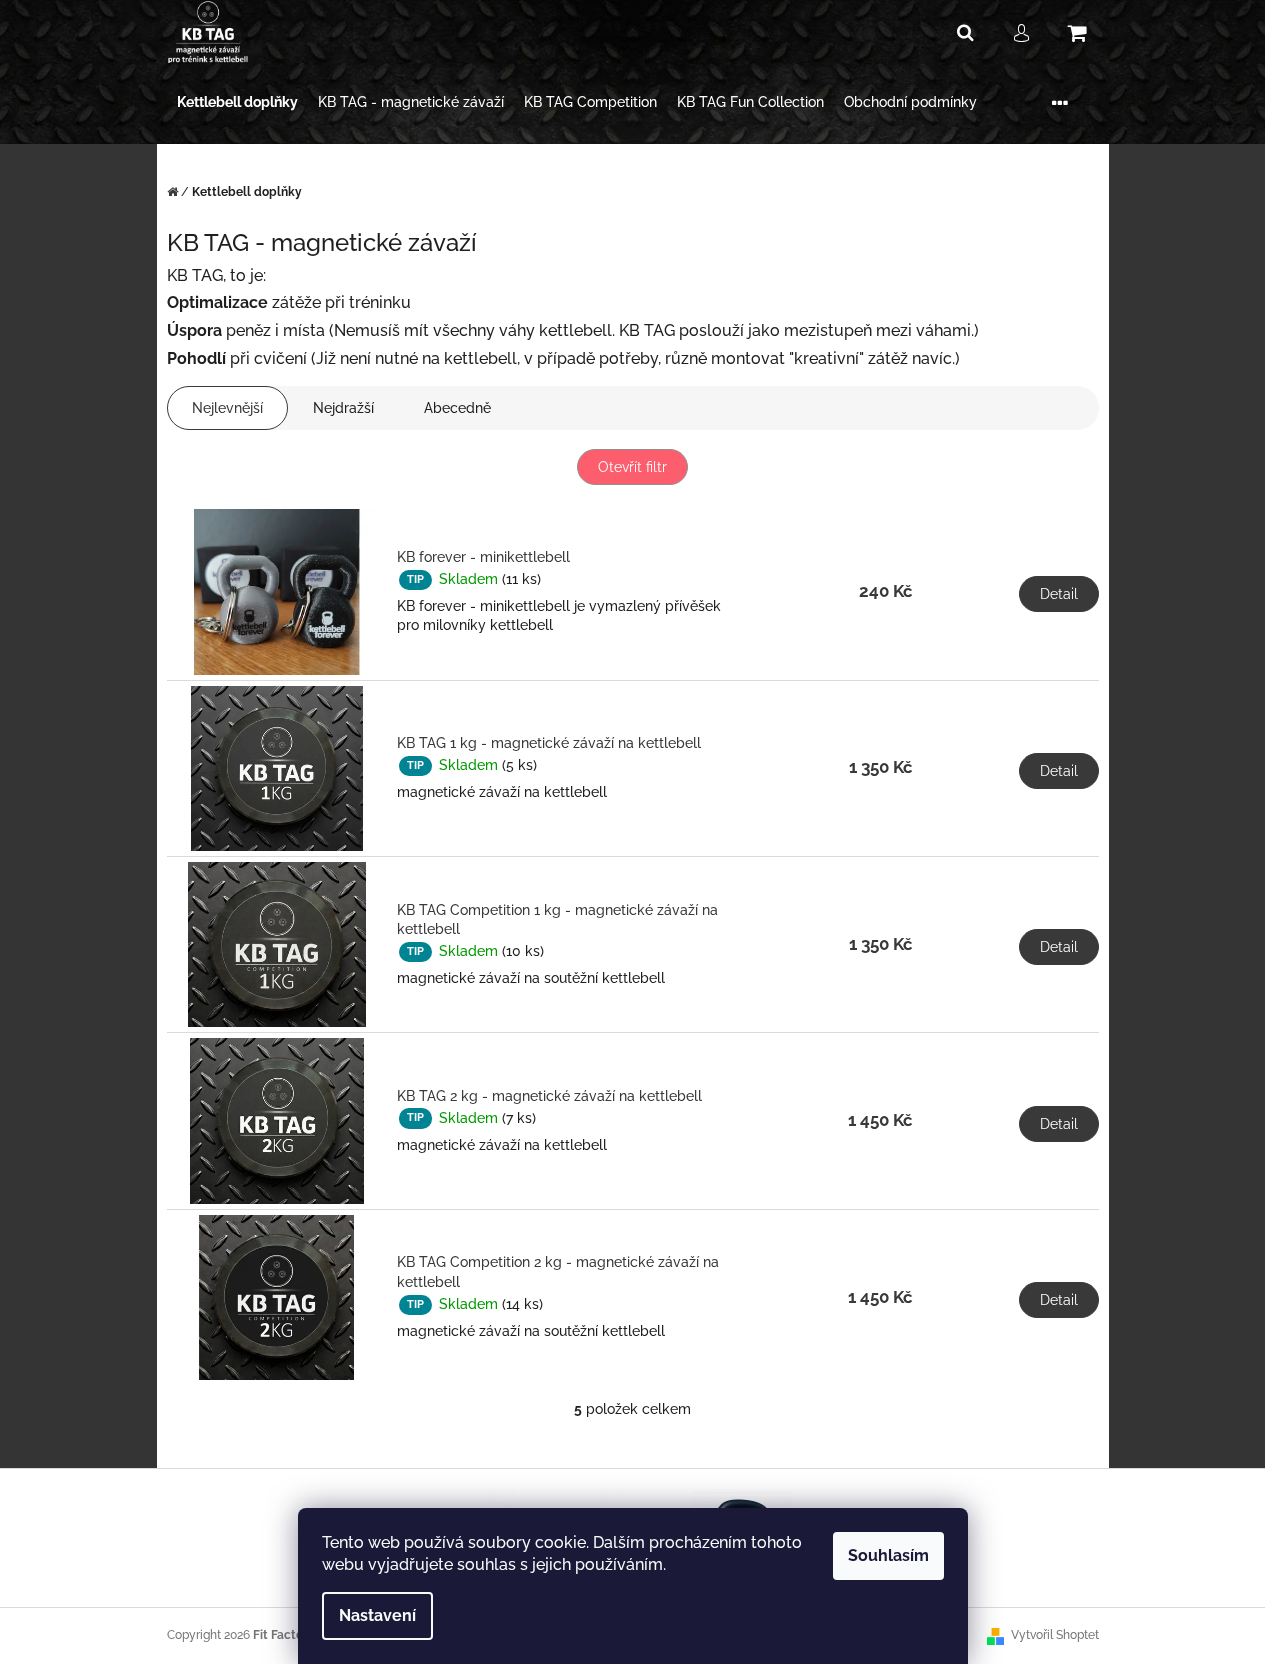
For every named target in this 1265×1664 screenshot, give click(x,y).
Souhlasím (888, 1555)
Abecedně (457, 408)
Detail (1059, 594)
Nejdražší (343, 408)
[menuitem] (237, 102)
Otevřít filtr (632, 467)
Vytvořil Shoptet (1055, 1635)
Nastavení (377, 1615)
